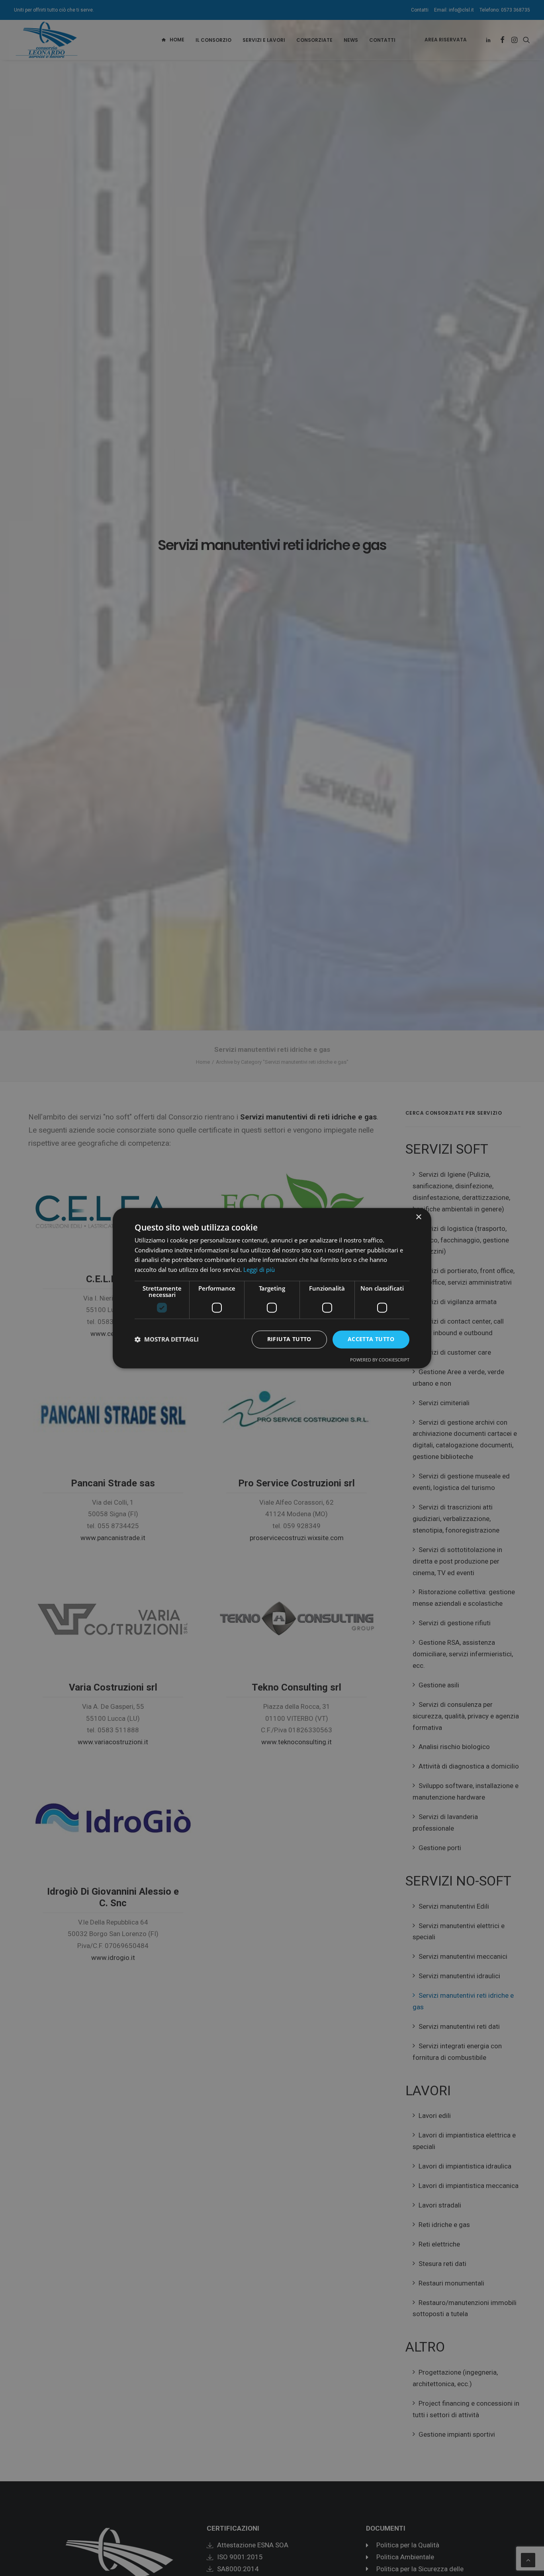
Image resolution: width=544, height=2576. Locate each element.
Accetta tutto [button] (371, 1339)
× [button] (418, 1217)
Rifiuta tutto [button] (289, 1339)
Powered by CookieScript (380, 1360)
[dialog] (272, 1288)
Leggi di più (259, 1270)
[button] (167, 1340)
